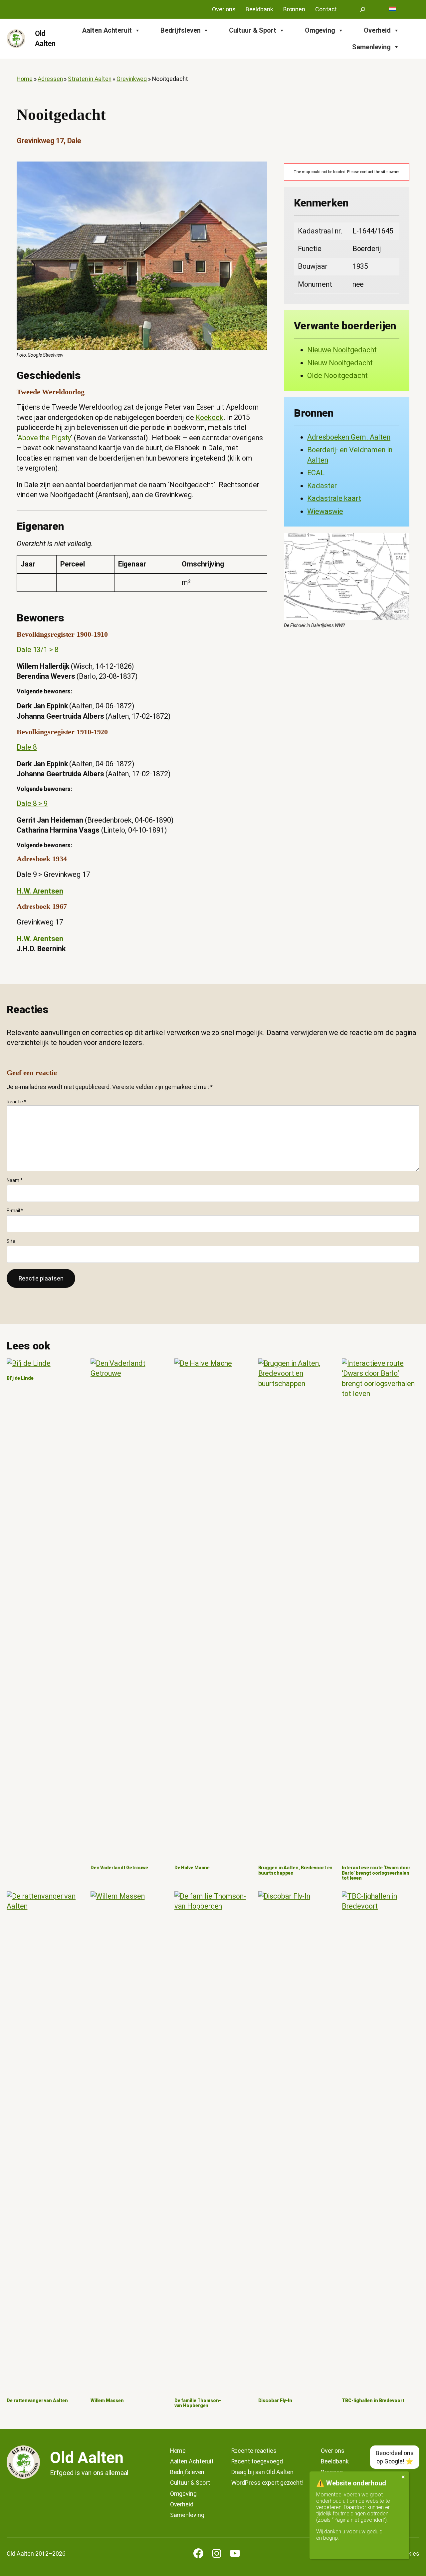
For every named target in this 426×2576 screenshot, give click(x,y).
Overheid (377, 30)
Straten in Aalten (90, 79)
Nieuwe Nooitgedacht (342, 350)
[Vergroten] (259, 170)
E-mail (15, 1211)
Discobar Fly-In (275, 2401)
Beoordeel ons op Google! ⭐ (395, 2457)
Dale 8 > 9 (32, 803)
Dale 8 (27, 747)
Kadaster (322, 486)
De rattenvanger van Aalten (37, 2401)
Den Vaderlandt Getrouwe (119, 1868)
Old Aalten (87, 2458)
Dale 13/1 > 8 (38, 650)
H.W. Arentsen (40, 891)
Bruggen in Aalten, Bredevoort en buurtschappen (296, 1870)
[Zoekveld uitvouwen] (363, 9)
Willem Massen (107, 2401)
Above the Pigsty (44, 438)
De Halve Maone (192, 1868)
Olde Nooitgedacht (337, 375)
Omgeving (320, 30)
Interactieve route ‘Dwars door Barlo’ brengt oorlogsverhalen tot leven (376, 1873)
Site (11, 1241)
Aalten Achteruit (107, 30)
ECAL (316, 473)
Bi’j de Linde (20, 1378)
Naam (14, 1180)
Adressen (50, 79)
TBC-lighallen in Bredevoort (373, 2401)
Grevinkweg (132, 79)
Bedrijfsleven (181, 30)
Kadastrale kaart (334, 498)
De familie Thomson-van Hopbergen (198, 2403)
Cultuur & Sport (253, 30)
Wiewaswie (325, 511)
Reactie (16, 1102)
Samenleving (371, 47)
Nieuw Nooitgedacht (340, 363)
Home (25, 79)
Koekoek (210, 417)
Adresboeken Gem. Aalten (349, 437)
